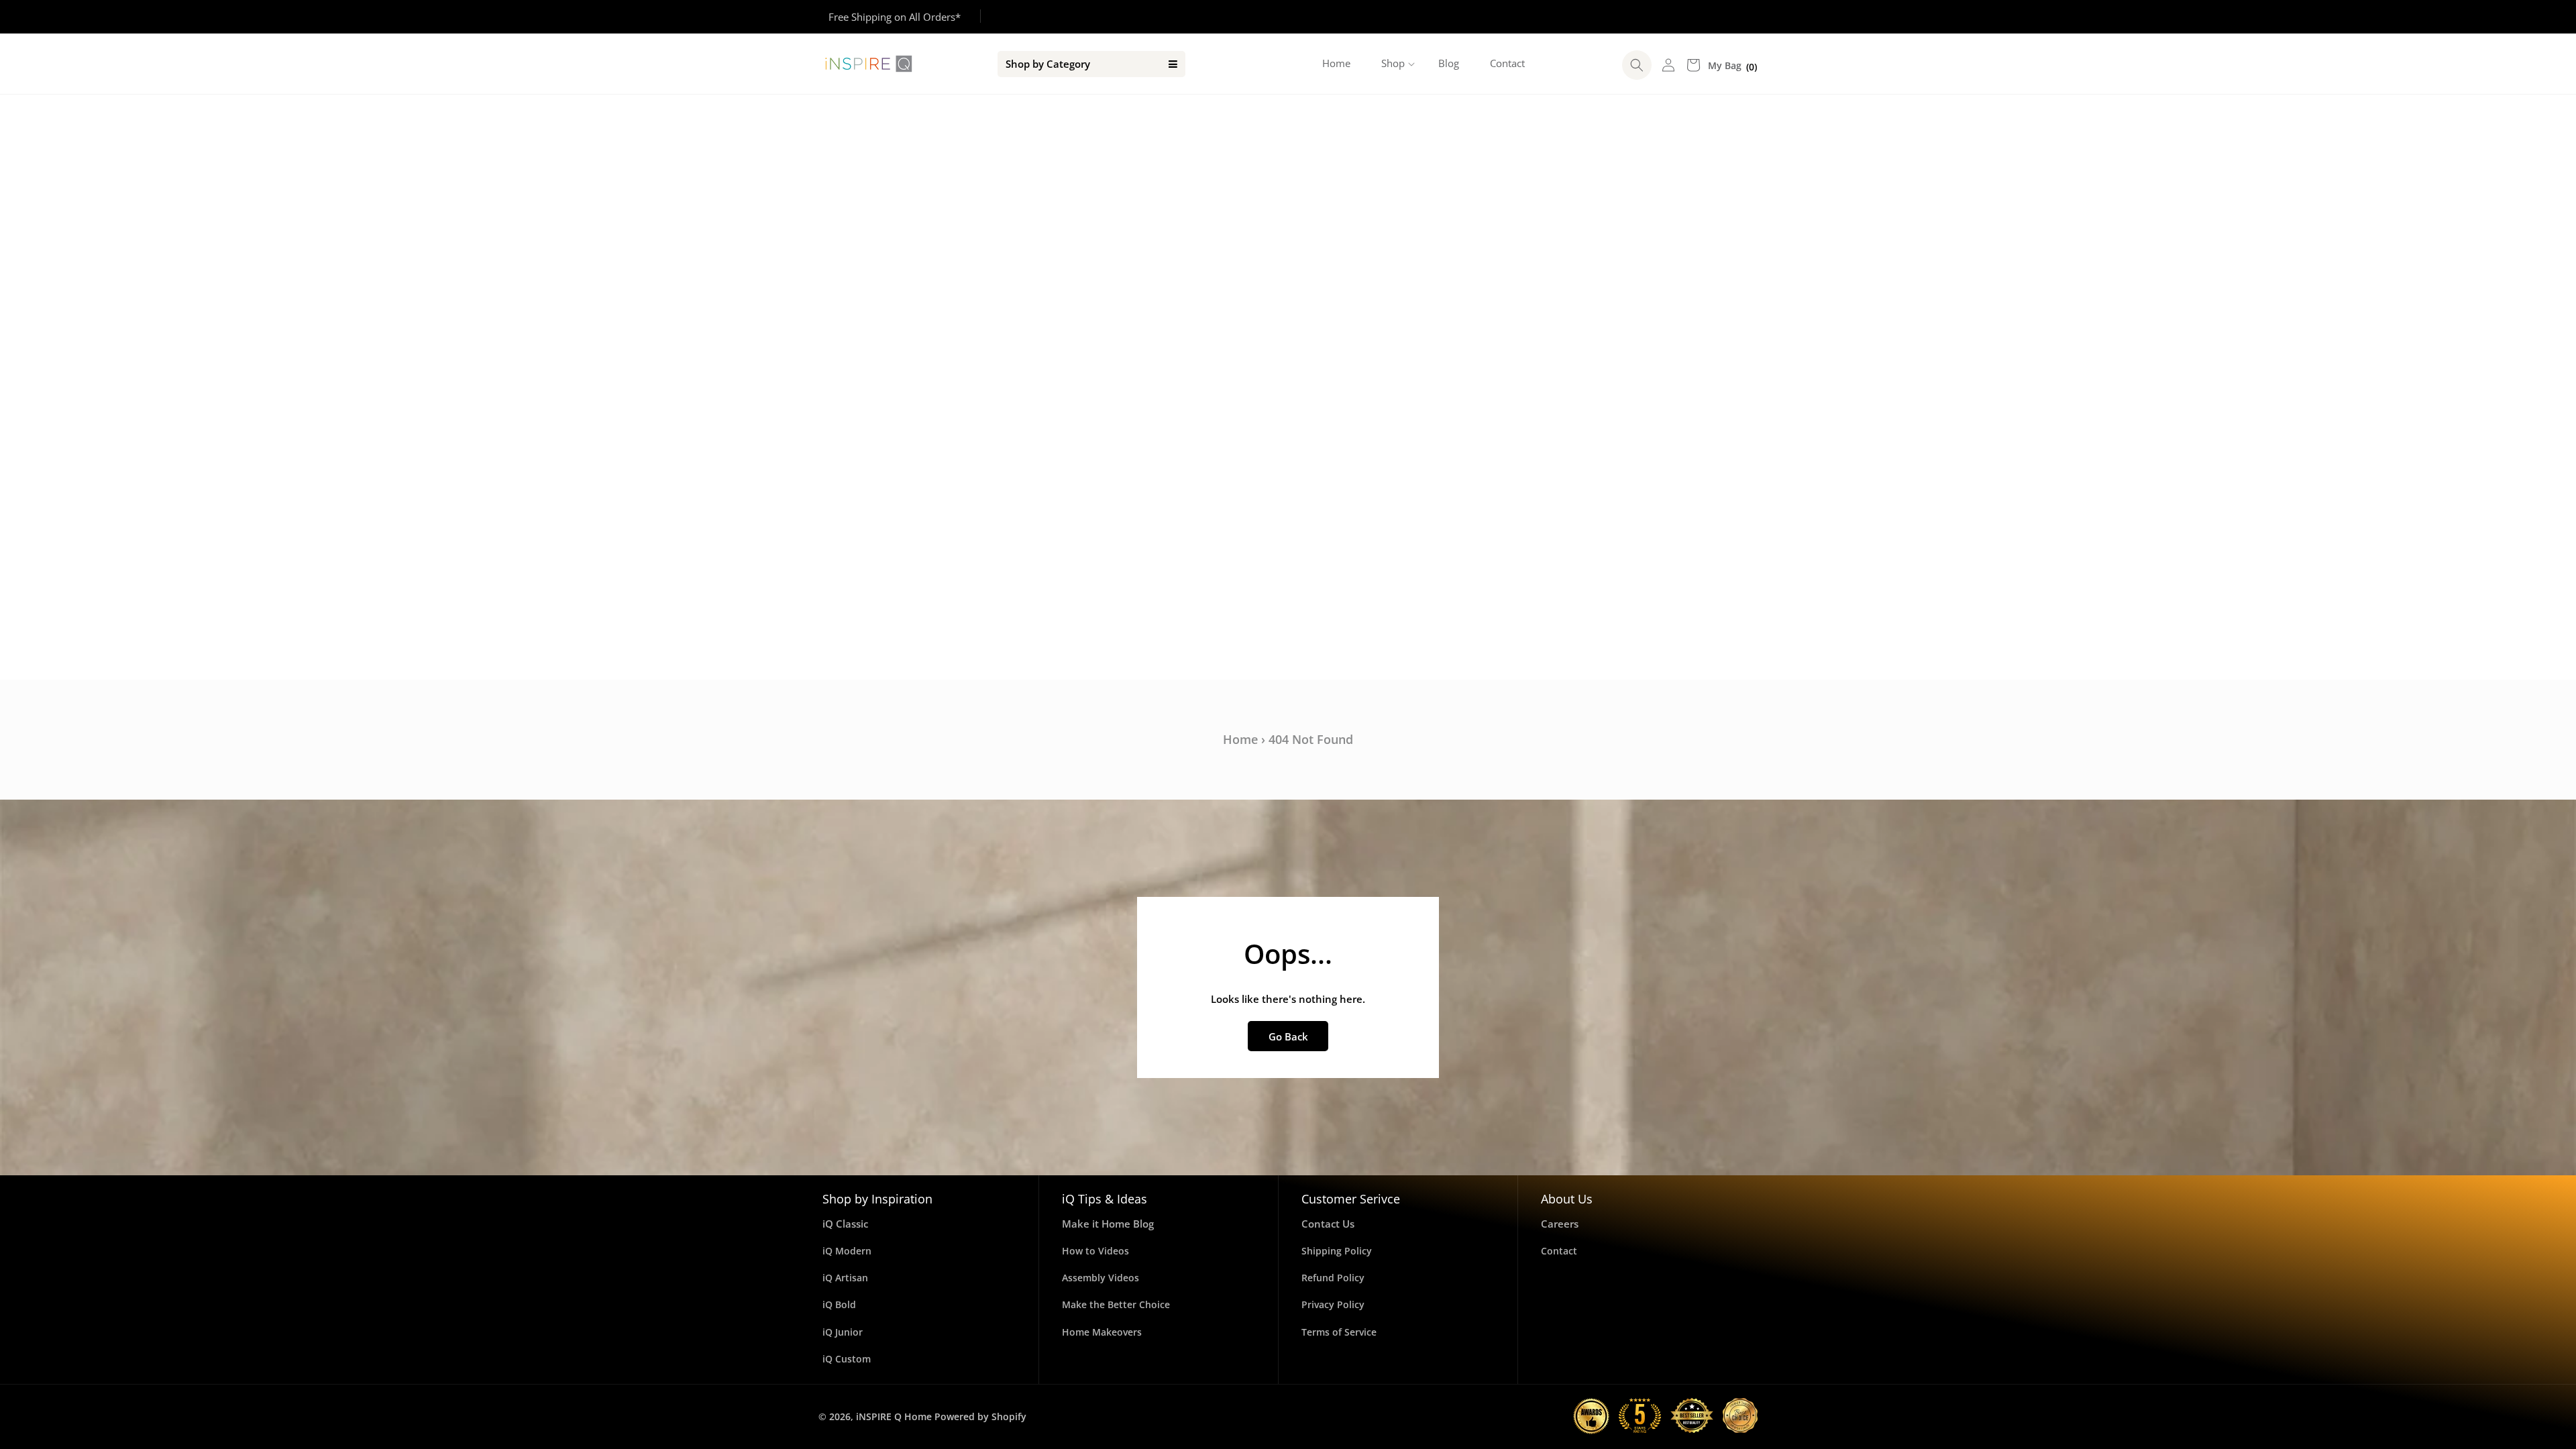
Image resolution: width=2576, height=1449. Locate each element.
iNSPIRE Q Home (894, 1416)
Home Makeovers (1102, 1332)
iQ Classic (845, 1224)
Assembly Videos (1101, 1278)
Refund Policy (1333, 1278)
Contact (1559, 1251)
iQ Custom (847, 1359)
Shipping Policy (1337, 1251)
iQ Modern (847, 1251)
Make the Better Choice (1116, 1304)
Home (1240, 739)
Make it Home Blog (1108, 1224)
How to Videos (1095, 1251)
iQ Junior (843, 1332)
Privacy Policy (1333, 1304)
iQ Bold (839, 1304)
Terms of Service (1339, 1332)
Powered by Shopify (980, 1416)
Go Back (1288, 1036)
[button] (1394, 64)
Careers (1560, 1224)
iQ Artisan (845, 1278)
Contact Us (1328, 1224)
